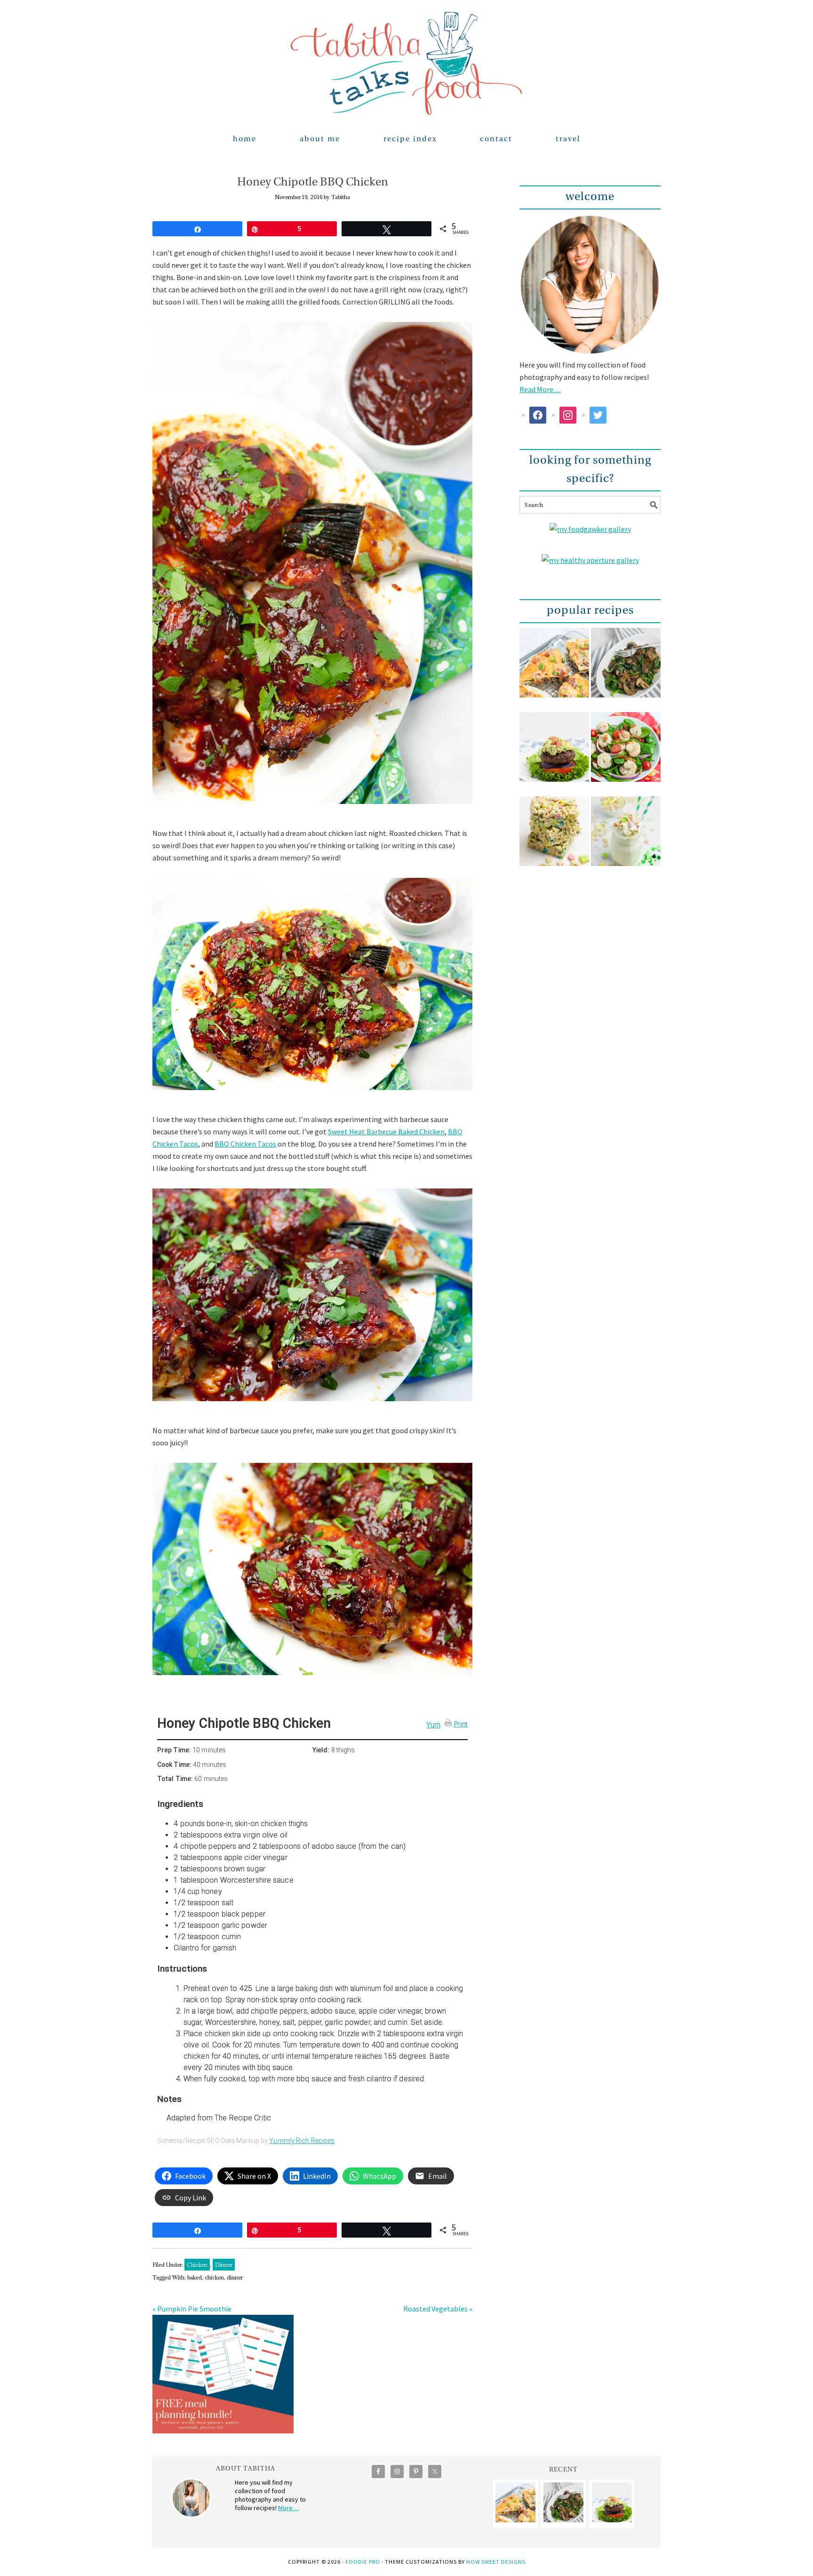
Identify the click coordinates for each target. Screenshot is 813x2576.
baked (195, 2277)
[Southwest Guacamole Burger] (554, 753)
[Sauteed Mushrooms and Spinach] (626, 669)
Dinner (224, 2265)
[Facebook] (538, 414)
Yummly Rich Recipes (302, 2141)
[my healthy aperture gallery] (590, 560)
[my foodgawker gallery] (590, 529)
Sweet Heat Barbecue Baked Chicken (386, 1132)
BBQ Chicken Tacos (245, 1144)
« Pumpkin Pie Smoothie (192, 2309)
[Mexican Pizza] (554, 669)
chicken (214, 2277)
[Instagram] (568, 414)
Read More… (540, 389)
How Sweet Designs (496, 2562)
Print (461, 1724)
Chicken (197, 2265)
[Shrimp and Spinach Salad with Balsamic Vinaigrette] (626, 753)
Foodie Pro (363, 2562)
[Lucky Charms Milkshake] (626, 838)
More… (288, 2508)
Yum (433, 1725)
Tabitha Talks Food (406, 64)
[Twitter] (598, 414)
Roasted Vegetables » (438, 2309)
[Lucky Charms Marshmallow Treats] (554, 838)
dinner (235, 2277)
